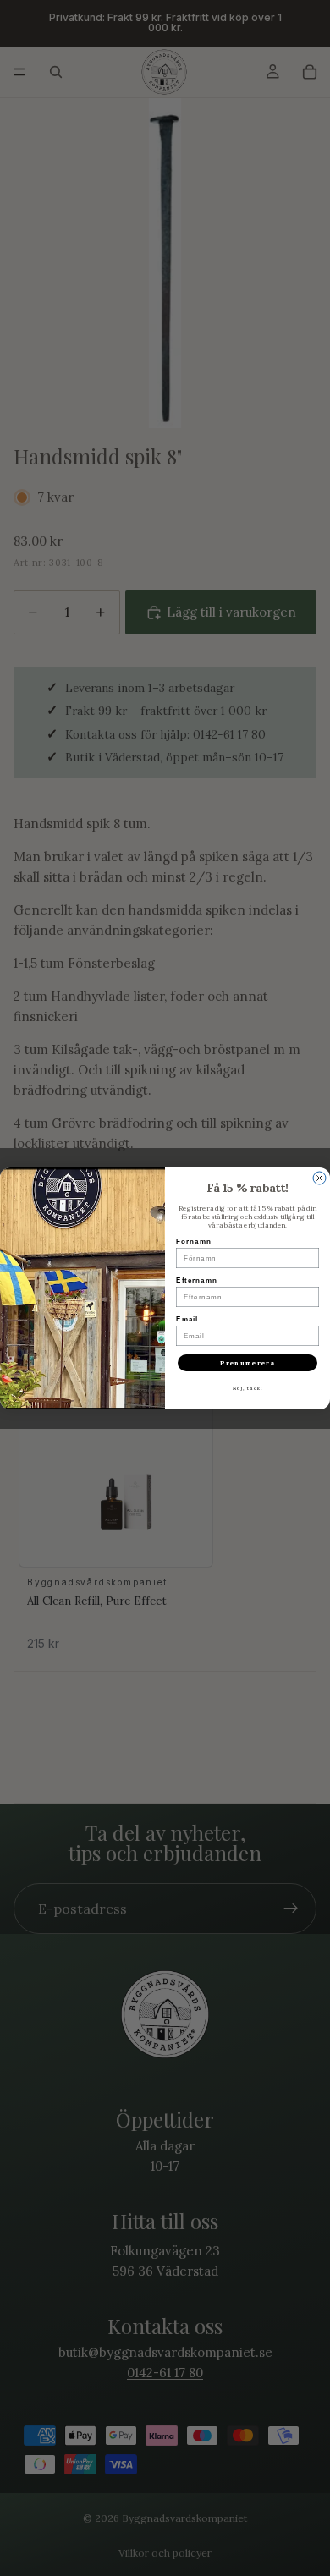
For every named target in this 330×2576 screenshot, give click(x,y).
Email (187, 1319)
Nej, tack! (248, 1388)
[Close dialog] (319, 1178)
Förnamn (194, 1241)
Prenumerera (247, 1363)
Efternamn (197, 1280)
